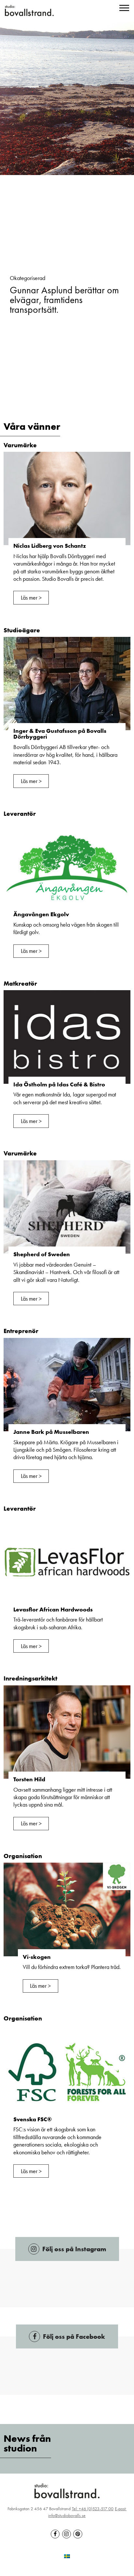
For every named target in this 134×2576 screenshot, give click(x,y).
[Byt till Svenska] (67, 2555)
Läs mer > (31, 597)
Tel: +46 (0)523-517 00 (93, 2509)
